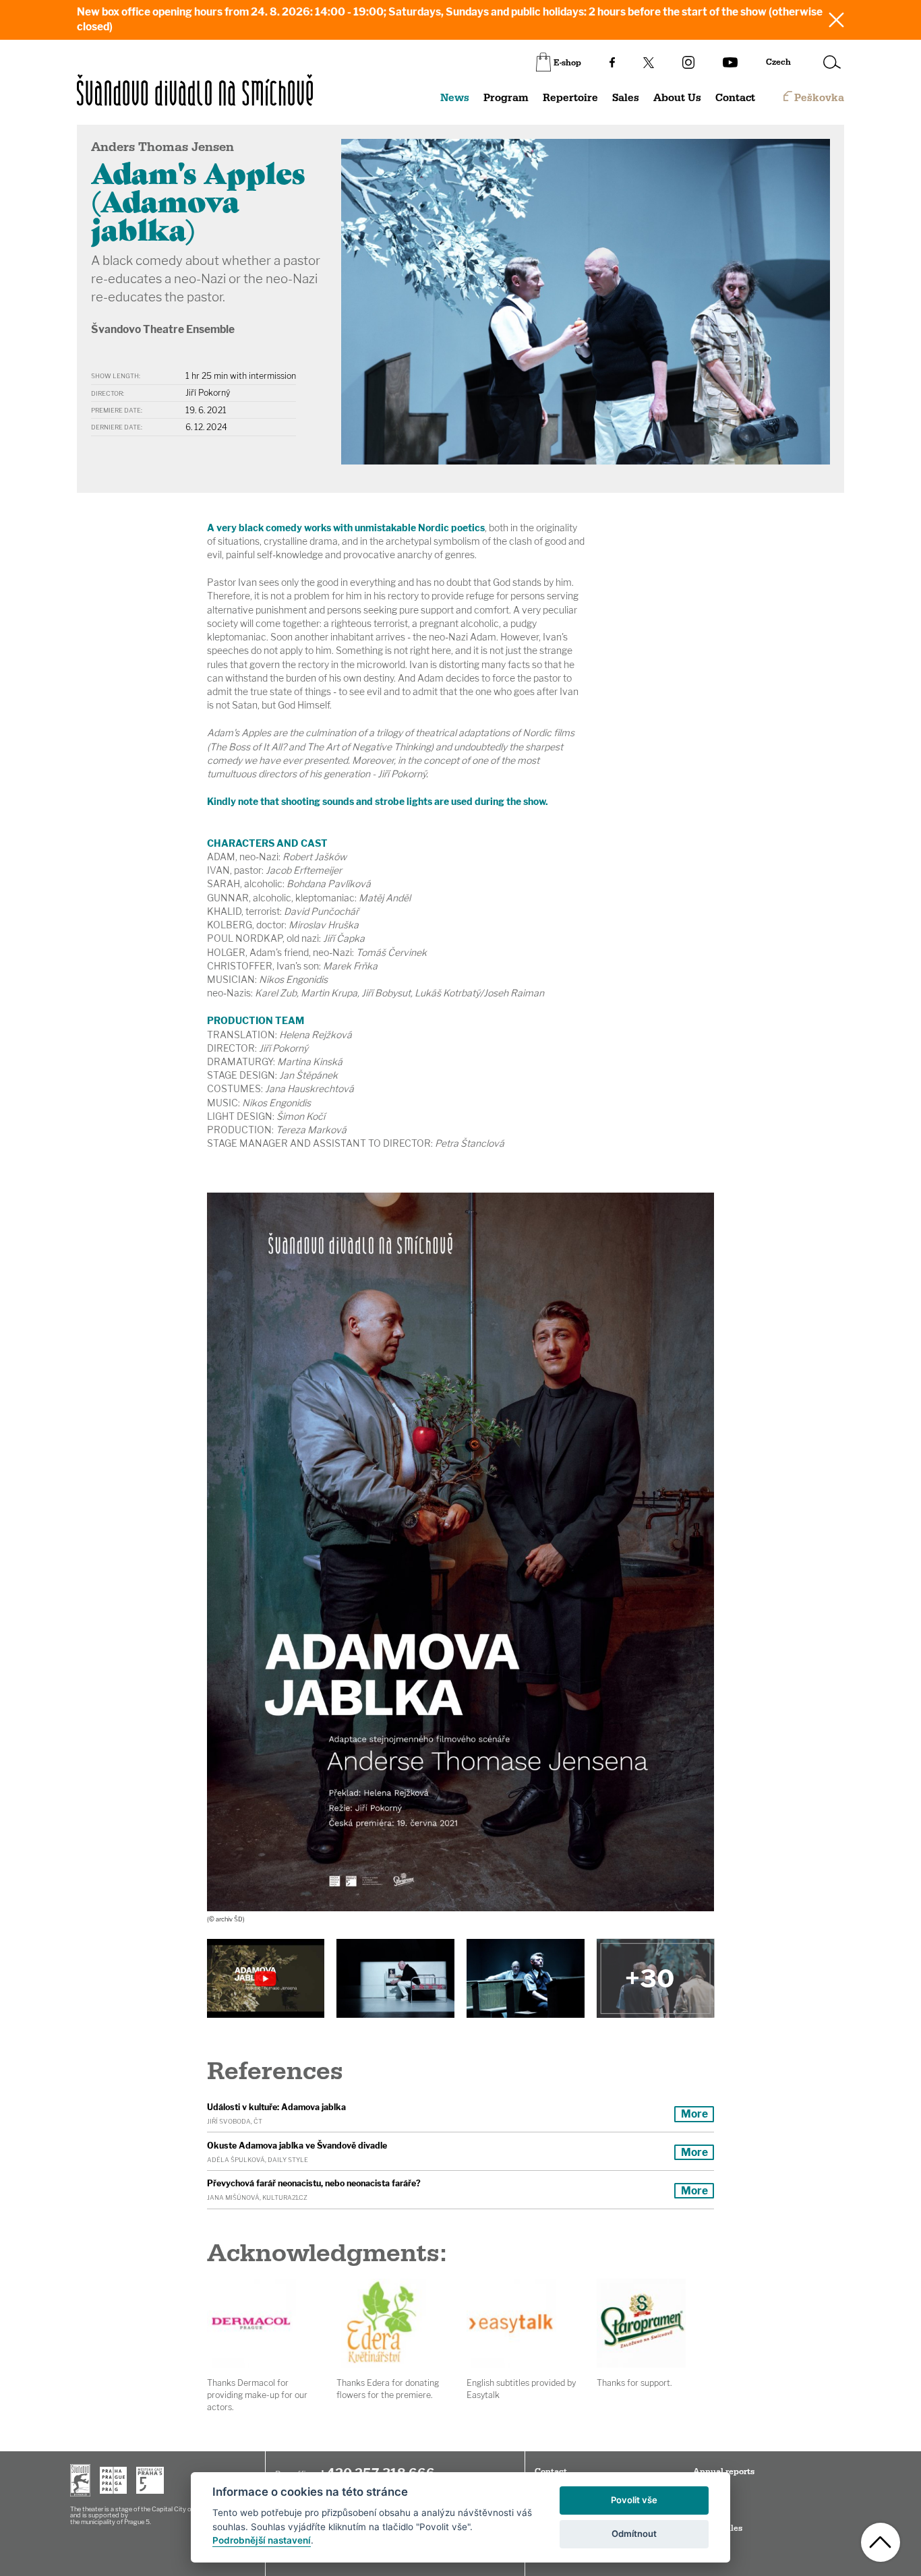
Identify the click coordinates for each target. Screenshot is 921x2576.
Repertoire (570, 98)
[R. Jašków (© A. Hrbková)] (395, 1978)
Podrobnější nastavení (262, 2540)
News (455, 98)
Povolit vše (634, 2500)
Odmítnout (634, 2534)
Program (506, 98)
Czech (778, 62)
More (694, 2114)
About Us (677, 98)
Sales (626, 98)
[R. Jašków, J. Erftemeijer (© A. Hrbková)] (525, 1978)
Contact (735, 98)
